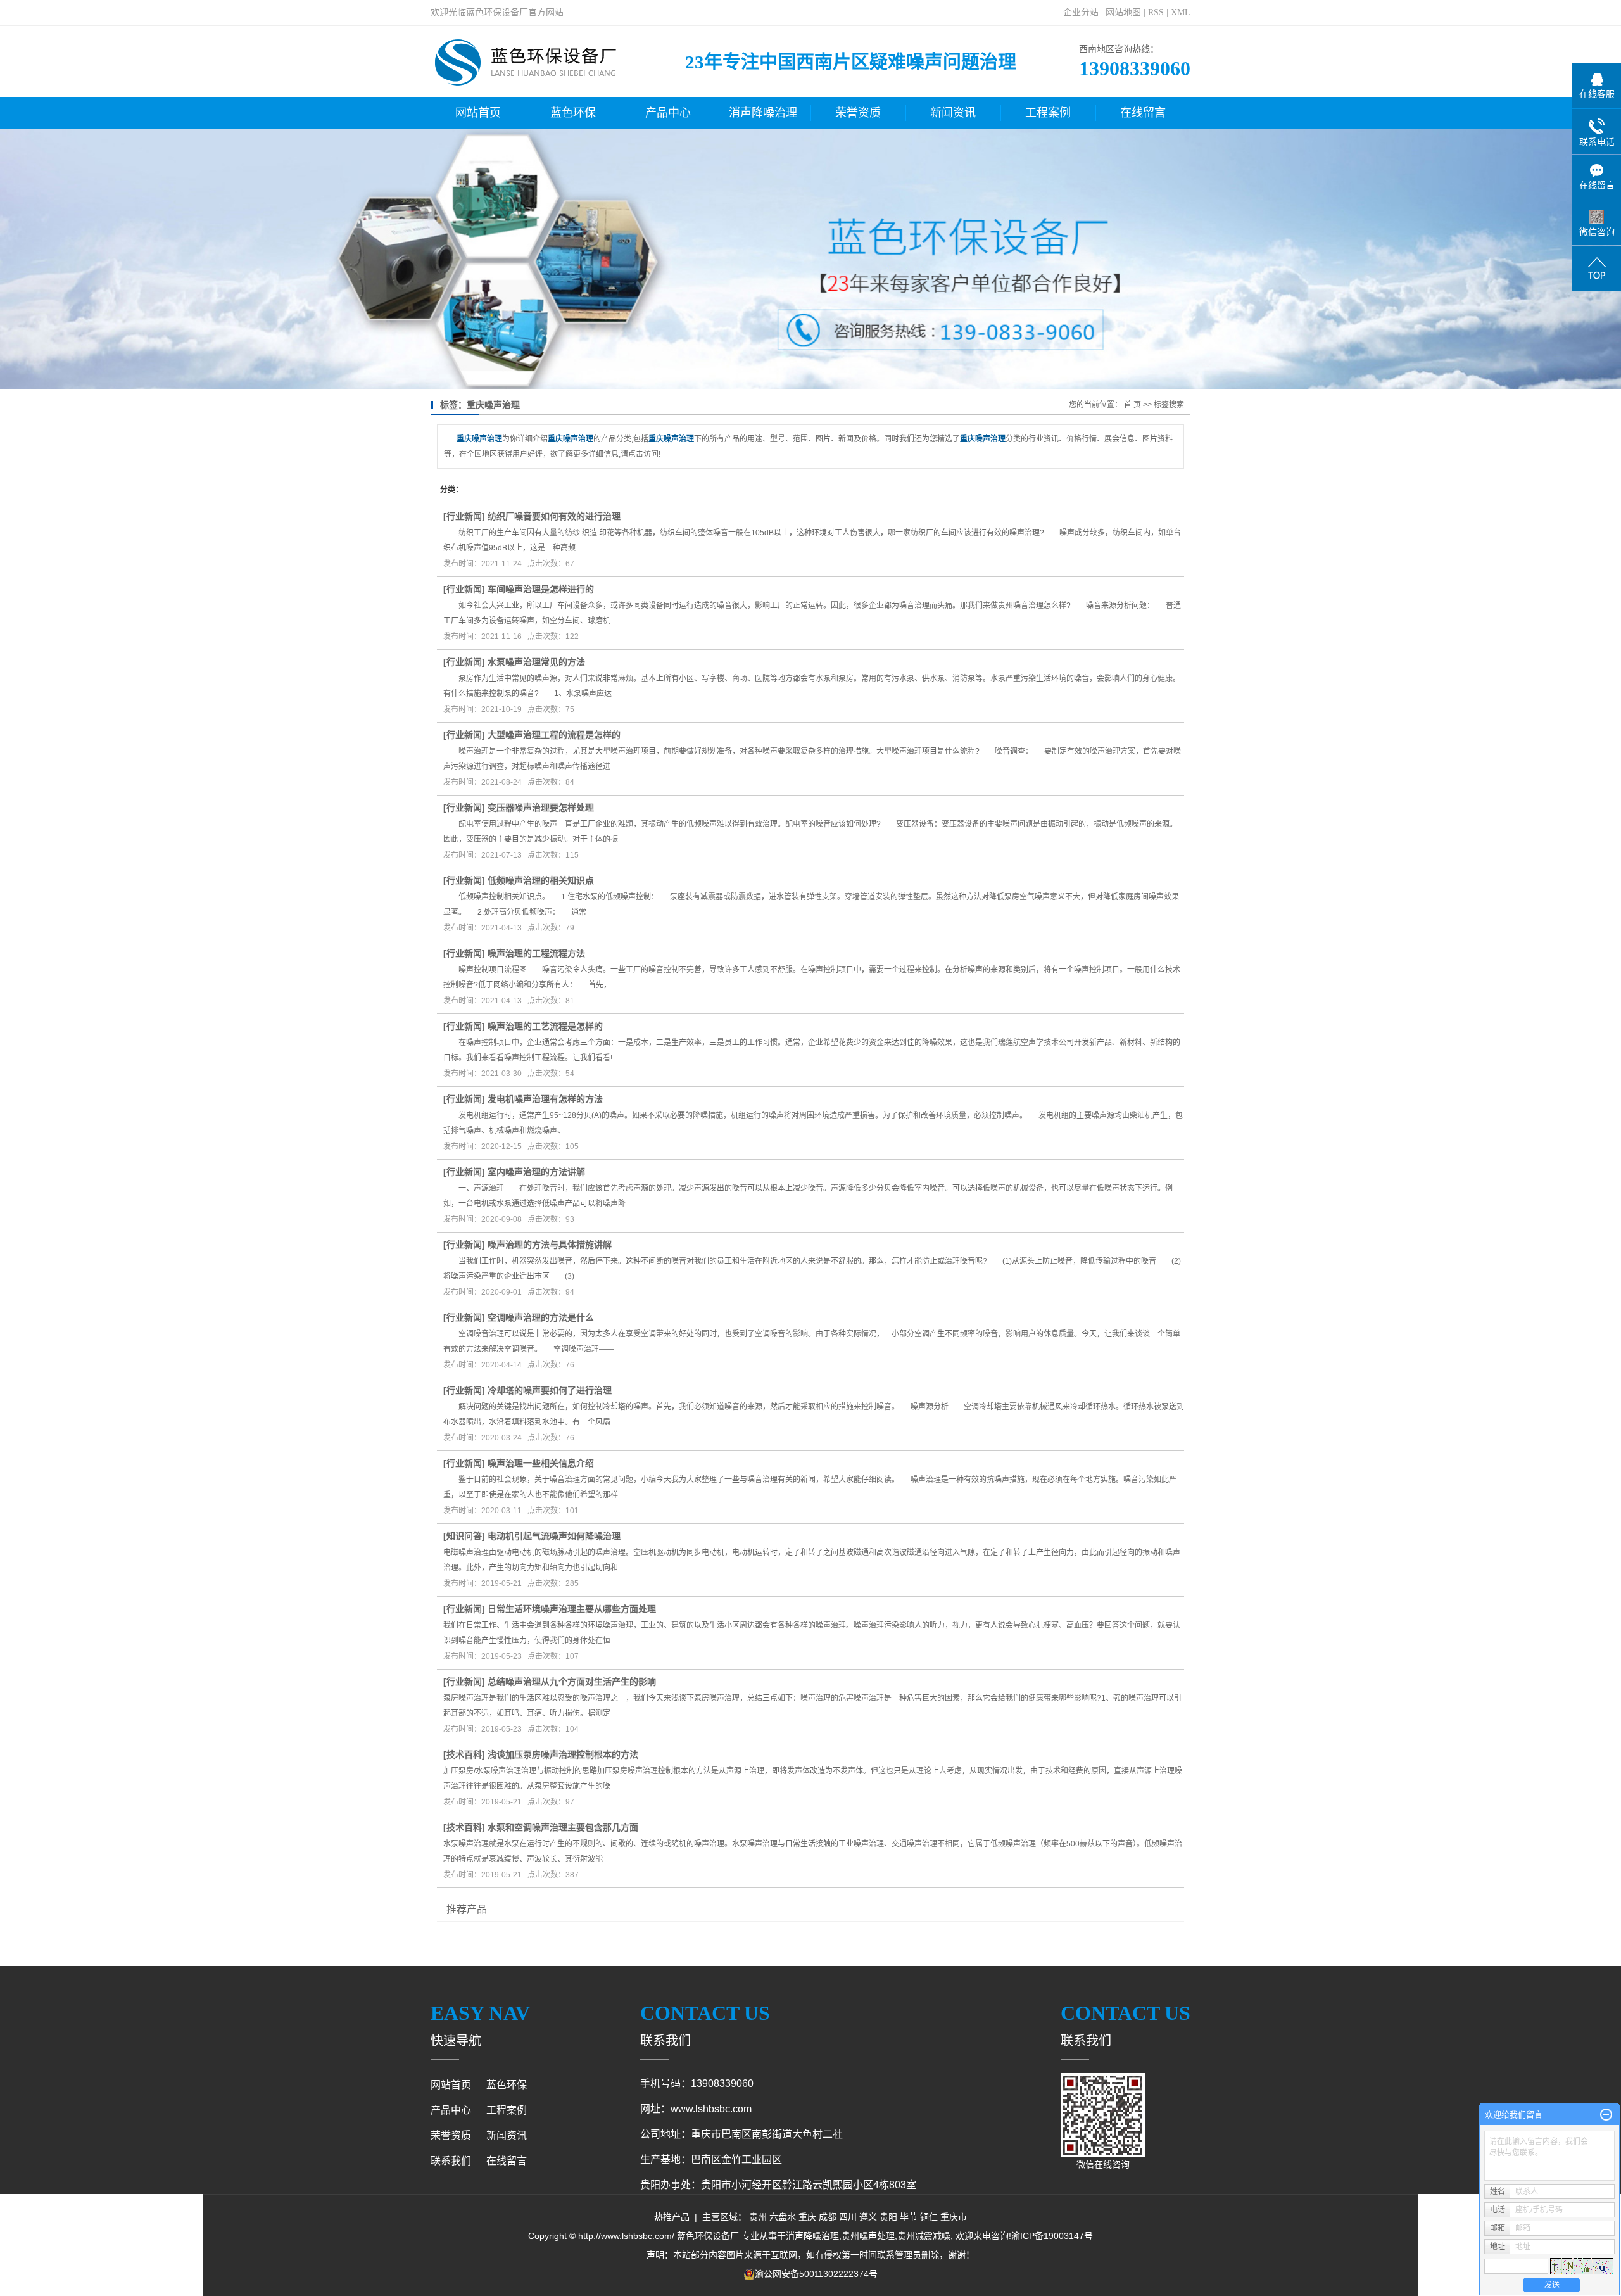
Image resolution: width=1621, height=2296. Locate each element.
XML (1181, 12)
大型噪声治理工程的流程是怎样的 (554, 735)
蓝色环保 (573, 113)
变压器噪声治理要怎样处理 (541, 808)
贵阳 (888, 2217)
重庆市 (954, 2217)
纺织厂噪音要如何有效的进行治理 (554, 516)
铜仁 (929, 2217)
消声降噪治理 (763, 113)
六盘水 (783, 2217)
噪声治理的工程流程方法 (536, 953)
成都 (828, 2217)
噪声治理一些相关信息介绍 (541, 1463)
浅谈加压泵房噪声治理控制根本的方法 (563, 1754)
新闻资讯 (953, 113)
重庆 (807, 2217)
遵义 (868, 2217)
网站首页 (478, 113)
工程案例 (1048, 113)
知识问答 (464, 1536)
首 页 (1132, 405)
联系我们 (451, 2161)
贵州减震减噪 (924, 2236)
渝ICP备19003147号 (1052, 2236)
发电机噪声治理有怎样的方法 (545, 1099)
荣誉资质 (858, 113)
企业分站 (1081, 12)
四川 (848, 2217)
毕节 (909, 2217)
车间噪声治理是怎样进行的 (541, 589)
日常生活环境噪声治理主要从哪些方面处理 (572, 1609)
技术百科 (464, 1754)
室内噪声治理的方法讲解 (536, 1172)
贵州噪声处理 (868, 2236)
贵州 (758, 2217)
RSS (1156, 12)
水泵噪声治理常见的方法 (536, 662)
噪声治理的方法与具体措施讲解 (550, 1245)
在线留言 (1143, 113)
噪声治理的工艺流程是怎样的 (545, 1026)
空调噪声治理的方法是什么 (541, 1317)
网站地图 (1123, 12)
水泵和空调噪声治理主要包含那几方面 (563, 1827)
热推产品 (672, 2217)
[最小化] (1606, 2115)
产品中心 (668, 113)
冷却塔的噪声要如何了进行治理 (550, 1390)
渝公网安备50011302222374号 (816, 2274)
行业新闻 (464, 516)
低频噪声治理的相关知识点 (541, 880)
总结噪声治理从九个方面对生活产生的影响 (572, 1682)
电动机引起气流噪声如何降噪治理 (554, 1536)
